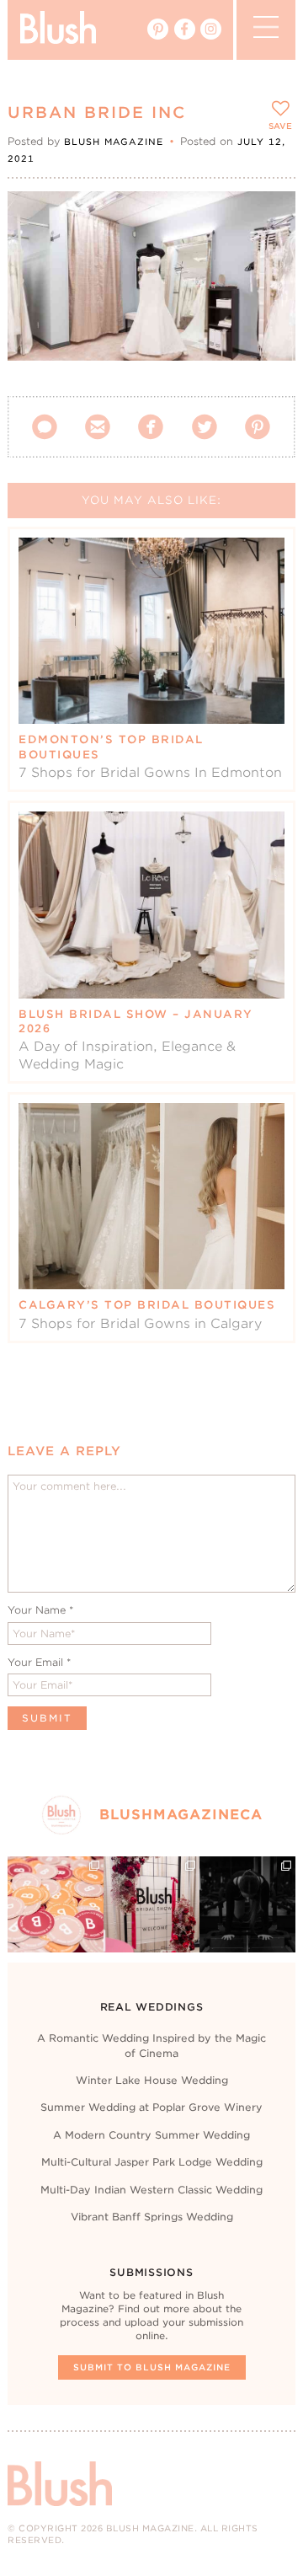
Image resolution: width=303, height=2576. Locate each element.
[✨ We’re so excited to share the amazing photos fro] (151, 1904)
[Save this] (268, 218)
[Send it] (268, 295)
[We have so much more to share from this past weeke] (56, 1904)
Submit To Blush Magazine (152, 2367)
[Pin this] (268, 256)
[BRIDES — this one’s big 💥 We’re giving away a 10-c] (247, 1904)
